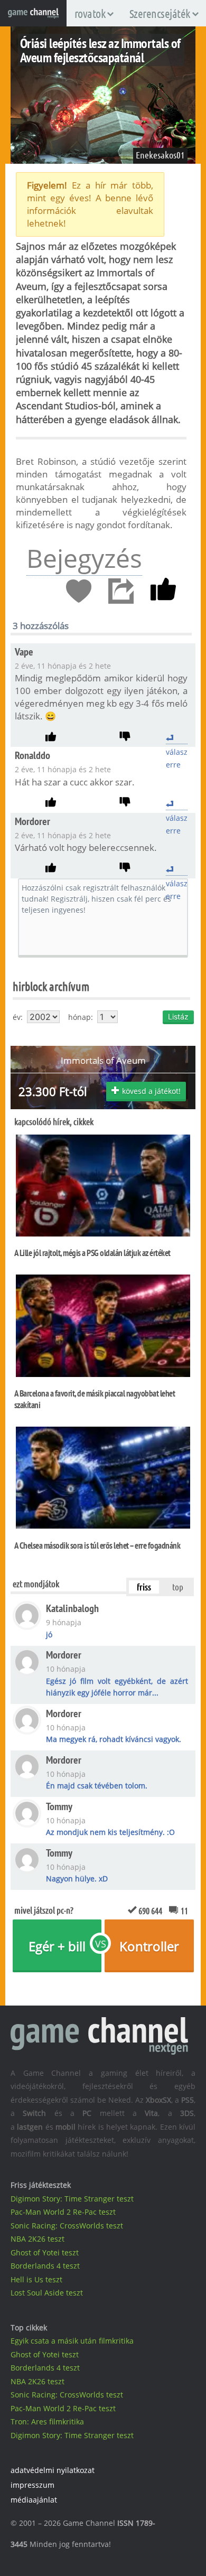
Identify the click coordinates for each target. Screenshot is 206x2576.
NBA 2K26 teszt (38, 2239)
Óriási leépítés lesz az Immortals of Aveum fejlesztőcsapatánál (100, 50)
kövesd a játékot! (151, 1091)
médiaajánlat (34, 2500)
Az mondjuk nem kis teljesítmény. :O (110, 1832)
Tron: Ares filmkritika (47, 2422)
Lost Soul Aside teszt (47, 2293)
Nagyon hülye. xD (77, 1879)
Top (178, 1587)
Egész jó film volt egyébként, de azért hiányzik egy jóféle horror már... (117, 1687)
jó (49, 1634)
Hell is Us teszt (36, 2279)
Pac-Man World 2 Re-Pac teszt (63, 2212)
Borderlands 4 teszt (45, 2266)
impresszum (32, 2485)
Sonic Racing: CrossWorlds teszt (67, 2226)
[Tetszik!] (163, 592)
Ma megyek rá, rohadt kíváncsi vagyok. (114, 1739)
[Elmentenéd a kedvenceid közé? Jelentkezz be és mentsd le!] (79, 592)
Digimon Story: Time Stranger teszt (72, 2199)
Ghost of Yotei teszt (45, 2252)
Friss (144, 1587)
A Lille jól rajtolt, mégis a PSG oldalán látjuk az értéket (92, 1253)
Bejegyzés (84, 558)
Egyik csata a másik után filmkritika (72, 2341)
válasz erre (177, 738)
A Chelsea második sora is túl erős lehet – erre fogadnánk (97, 1545)
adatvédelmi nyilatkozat (53, 2470)
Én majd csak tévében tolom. (97, 1786)
